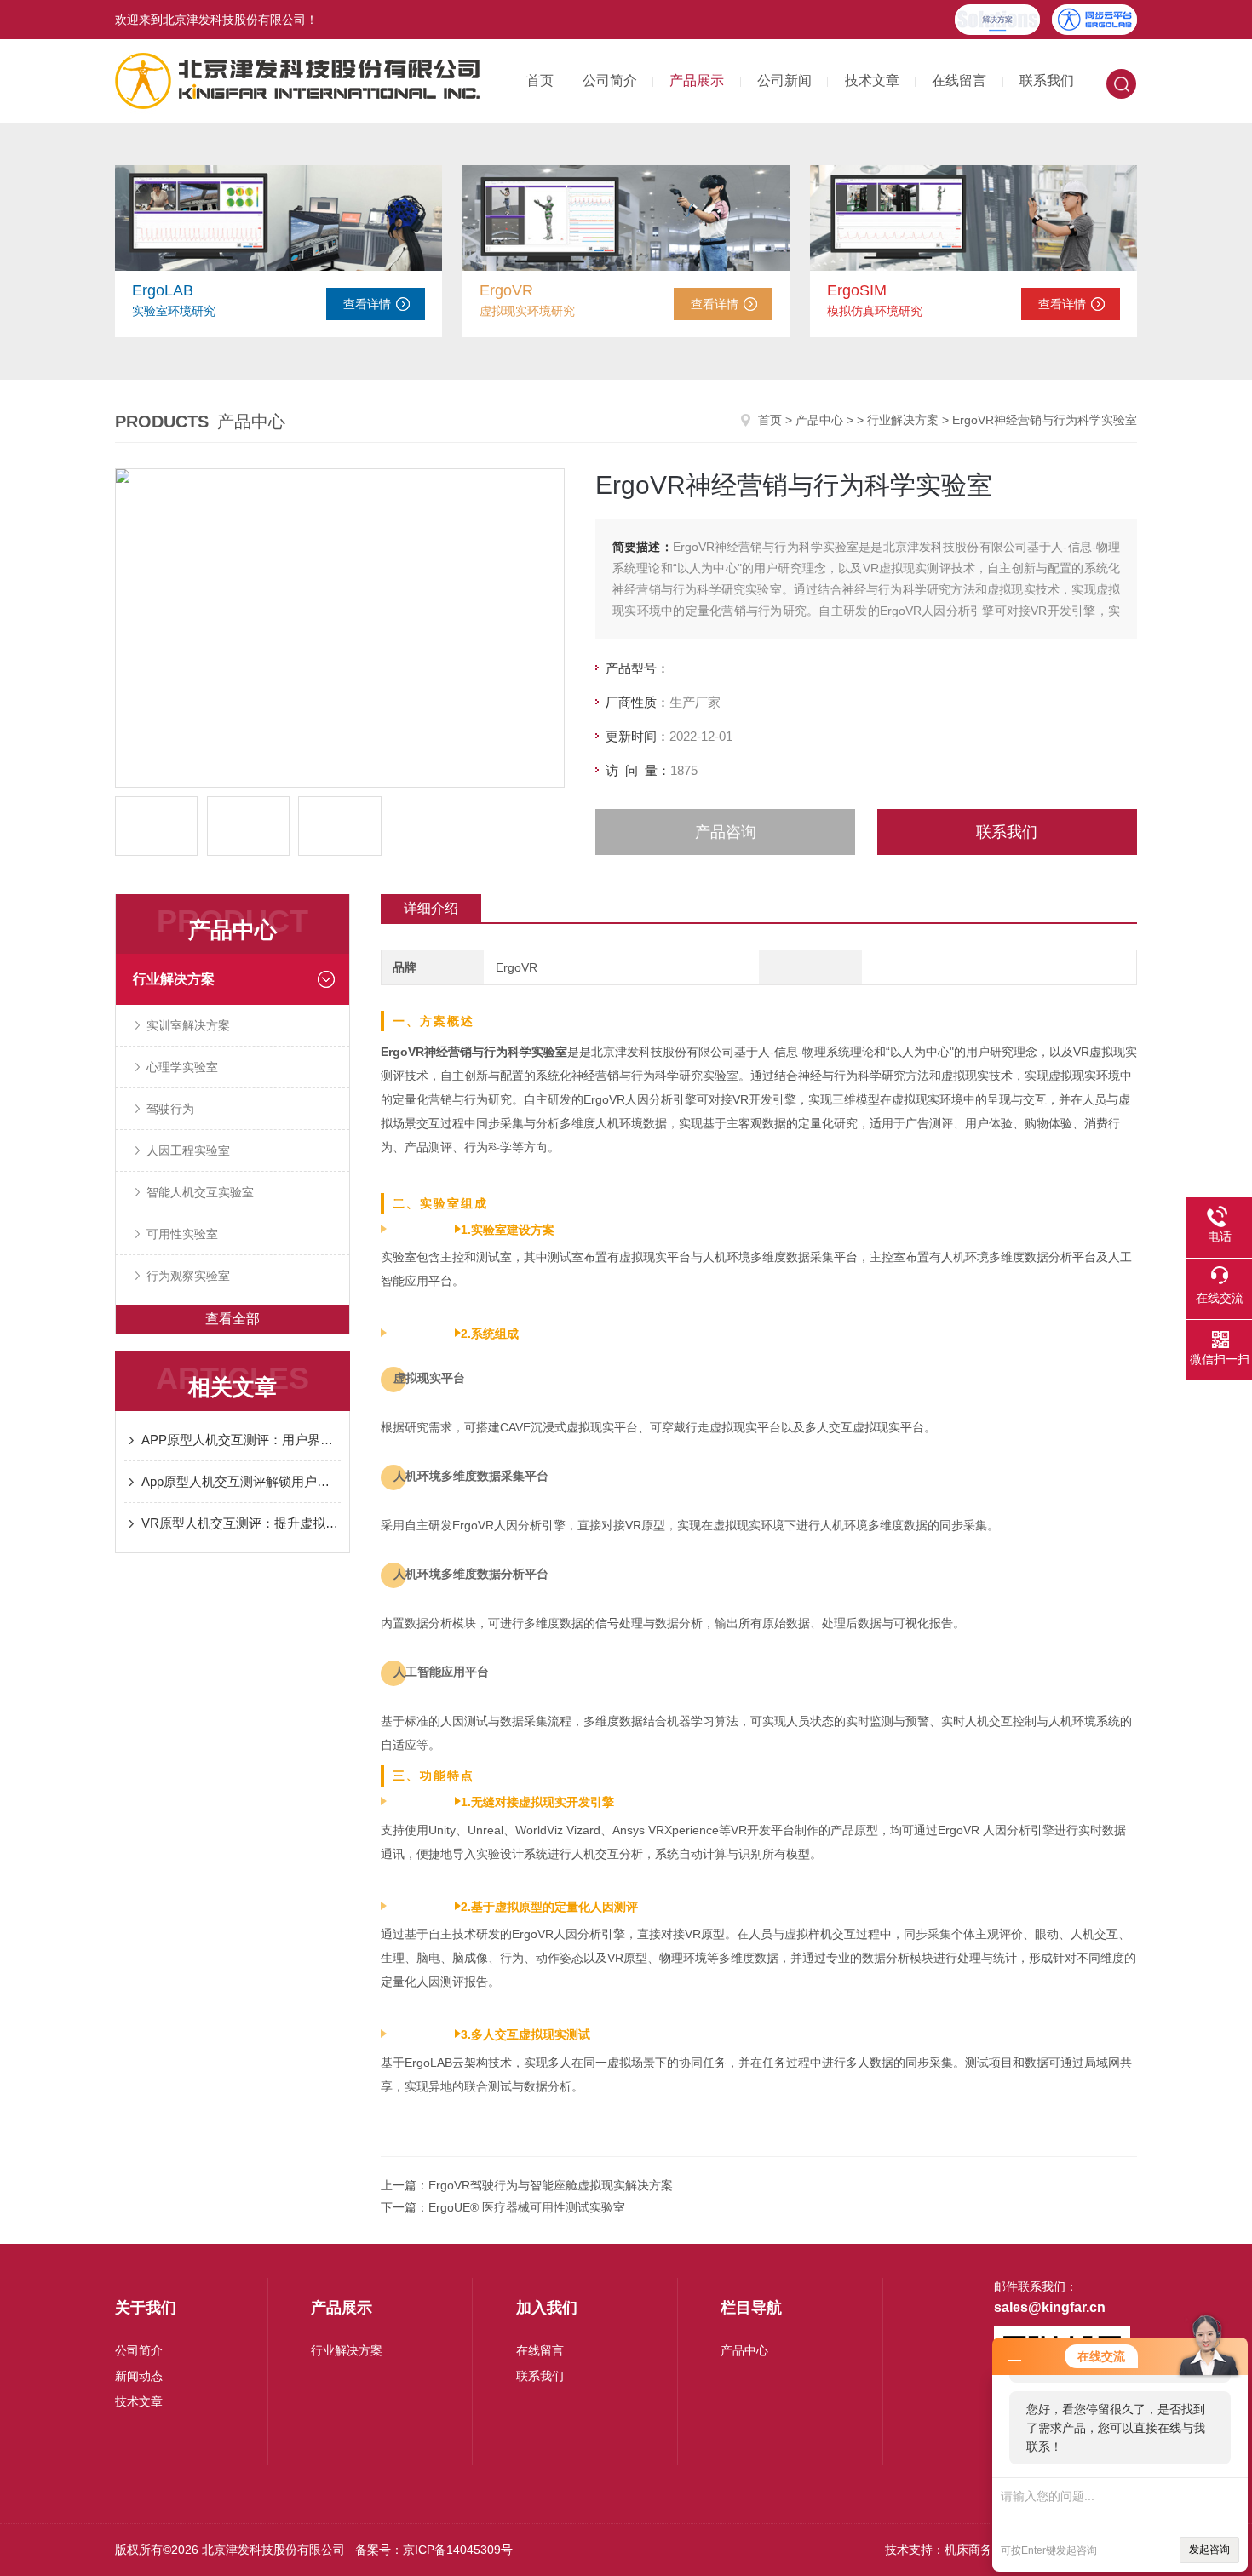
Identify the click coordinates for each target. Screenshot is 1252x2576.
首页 (540, 80)
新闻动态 (139, 2376)
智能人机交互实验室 (200, 1192)
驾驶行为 (170, 1109)
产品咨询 (726, 832)
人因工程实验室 (188, 1150)
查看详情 (367, 304)
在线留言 (959, 80)
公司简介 (610, 80)
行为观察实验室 (188, 1276)
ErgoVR (506, 290)
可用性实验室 (182, 1234)
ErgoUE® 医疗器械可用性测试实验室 (527, 2207)
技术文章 (872, 80)
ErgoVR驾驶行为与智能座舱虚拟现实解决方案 (551, 2185)
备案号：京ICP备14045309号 (434, 2550)
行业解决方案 (903, 420)
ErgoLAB (163, 290)
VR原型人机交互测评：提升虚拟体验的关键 (241, 1523)
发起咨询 (1209, 2550)
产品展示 (697, 80)
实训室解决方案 (188, 1025)
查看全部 (233, 1319)
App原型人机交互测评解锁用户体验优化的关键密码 (241, 1481)
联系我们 (1047, 80)
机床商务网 (974, 2550)
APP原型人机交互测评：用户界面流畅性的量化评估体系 (241, 1440)
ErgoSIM (857, 290)
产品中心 (819, 420)
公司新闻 (784, 80)
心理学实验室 (182, 1067)
